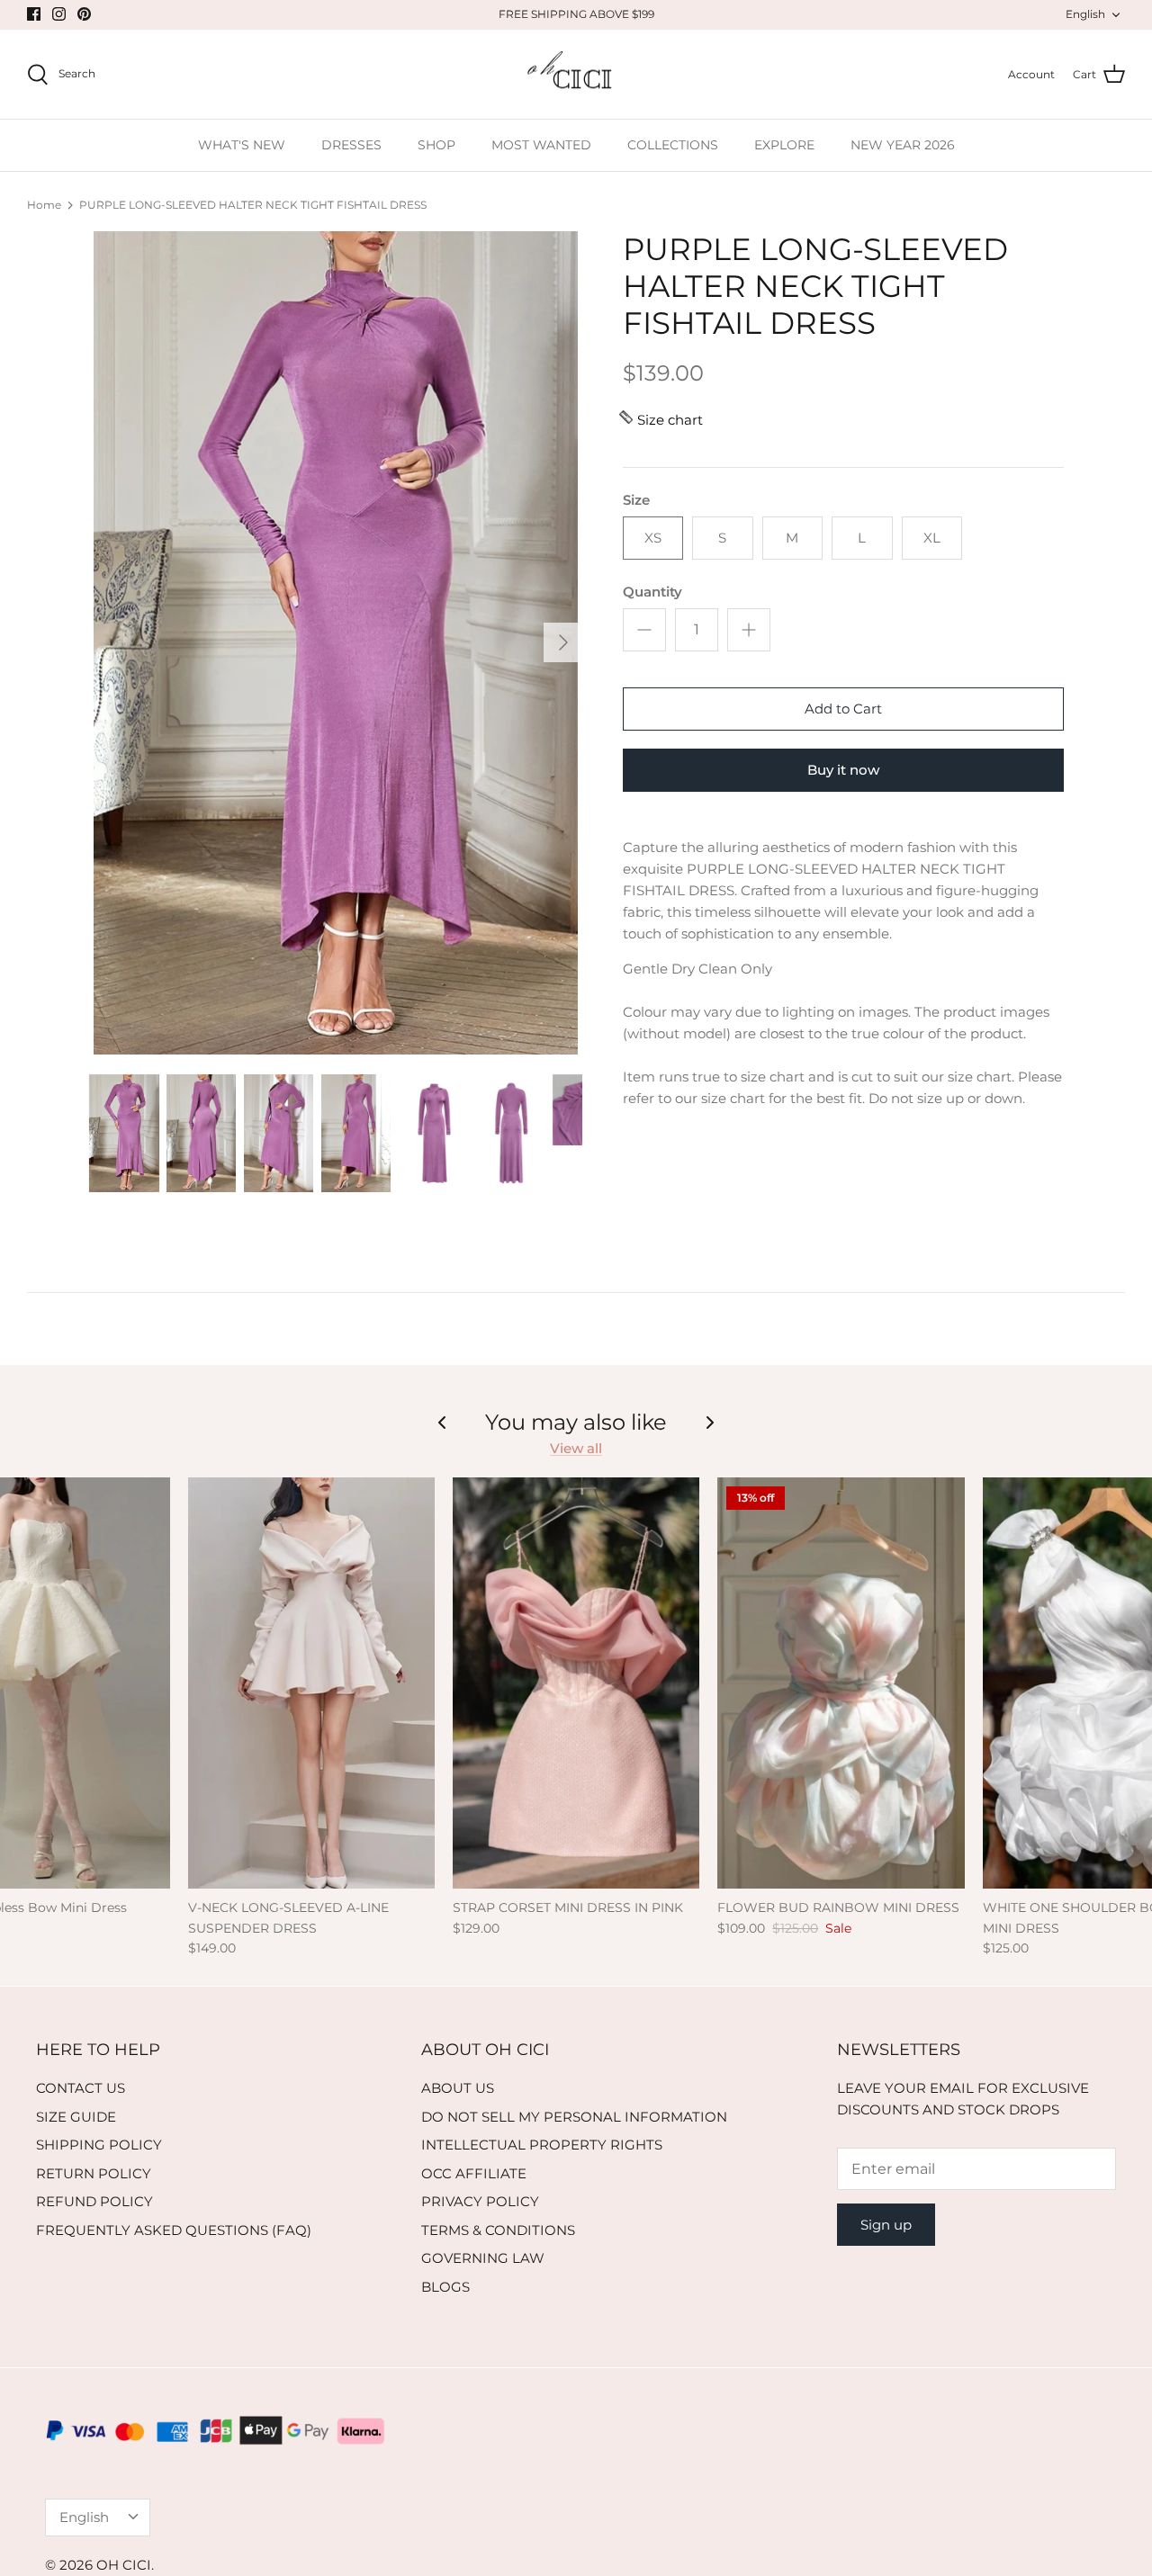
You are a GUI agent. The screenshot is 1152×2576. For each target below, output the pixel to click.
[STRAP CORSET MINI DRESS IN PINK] (576, 1683)
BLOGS (445, 2287)
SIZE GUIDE (76, 2117)
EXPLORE (784, 145)
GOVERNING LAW (483, 2258)
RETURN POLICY (94, 2173)
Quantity (652, 592)
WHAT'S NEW (242, 145)
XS (653, 538)
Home (44, 205)
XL (932, 538)
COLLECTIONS (673, 145)
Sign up (886, 2225)
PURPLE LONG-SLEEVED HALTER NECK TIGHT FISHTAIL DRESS (253, 205)
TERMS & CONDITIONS (498, 2230)
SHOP (436, 145)
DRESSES (351, 145)
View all (576, 1448)
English (1085, 14)
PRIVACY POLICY (480, 2201)
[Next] (563, 642)
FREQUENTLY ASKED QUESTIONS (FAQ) (174, 2230)
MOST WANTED (541, 145)
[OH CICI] (576, 75)
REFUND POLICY (94, 2201)
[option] (336, 643)
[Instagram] (59, 14)
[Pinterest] (84, 14)
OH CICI (124, 2565)
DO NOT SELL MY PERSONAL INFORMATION (574, 2117)
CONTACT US (81, 2088)
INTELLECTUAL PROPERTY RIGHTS (542, 2145)
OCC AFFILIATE (474, 2173)
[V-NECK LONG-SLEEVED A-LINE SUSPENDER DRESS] (311, 1683)
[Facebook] (34, 14)
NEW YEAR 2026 (903, 145)
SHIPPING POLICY (99, 2145)
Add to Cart (843, 709)
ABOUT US (458, 2088)
